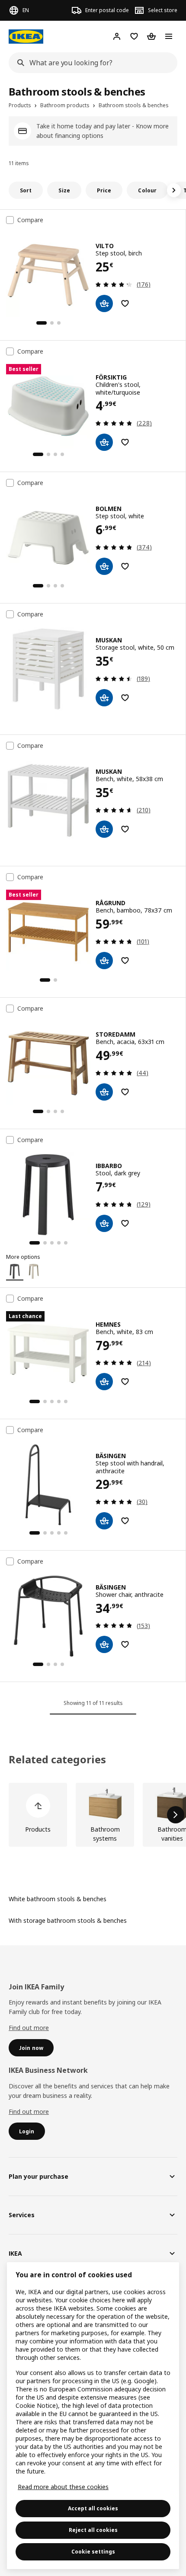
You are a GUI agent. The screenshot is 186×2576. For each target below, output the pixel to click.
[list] (93, 1815)
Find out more (29, 2028)
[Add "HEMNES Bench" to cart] (104, 1382)
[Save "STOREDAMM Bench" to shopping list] (125, 1092)
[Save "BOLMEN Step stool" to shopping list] (125, 566)
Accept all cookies (93, 2508)
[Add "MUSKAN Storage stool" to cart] (104, 698)
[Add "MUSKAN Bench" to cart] (104, 829)
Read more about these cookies (63, 2487)
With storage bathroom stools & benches (68, 1920)
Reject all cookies (93, 2530)
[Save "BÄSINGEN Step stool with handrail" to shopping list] (125, 1521)
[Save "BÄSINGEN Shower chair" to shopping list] (125, 1644)
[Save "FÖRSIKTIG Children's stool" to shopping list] (125, 442)
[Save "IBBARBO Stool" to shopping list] (125, 1223)
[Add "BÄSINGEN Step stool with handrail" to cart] (104, 1521)
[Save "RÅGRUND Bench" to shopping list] (125, 961)
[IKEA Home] (26, 37)
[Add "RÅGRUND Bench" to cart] (104, 961)
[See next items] (174, 190)
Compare (30, 220)
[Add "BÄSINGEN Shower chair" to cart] (104, 1644)
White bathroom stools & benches (58, 1899)
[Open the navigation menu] (169, 36)
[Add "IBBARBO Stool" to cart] (104, 1223)
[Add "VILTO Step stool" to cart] (104, 303)
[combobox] (90, 63)
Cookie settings (93, 2552)
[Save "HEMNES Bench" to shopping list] (125, 1382)
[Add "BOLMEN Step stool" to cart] (104, 566)
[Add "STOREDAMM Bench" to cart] (104, 1092)
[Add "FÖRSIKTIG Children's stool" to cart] (104, 442)
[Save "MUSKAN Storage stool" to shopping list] (125, 698)
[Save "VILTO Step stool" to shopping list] (125, 303)
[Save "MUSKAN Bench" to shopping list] (125, 829)
